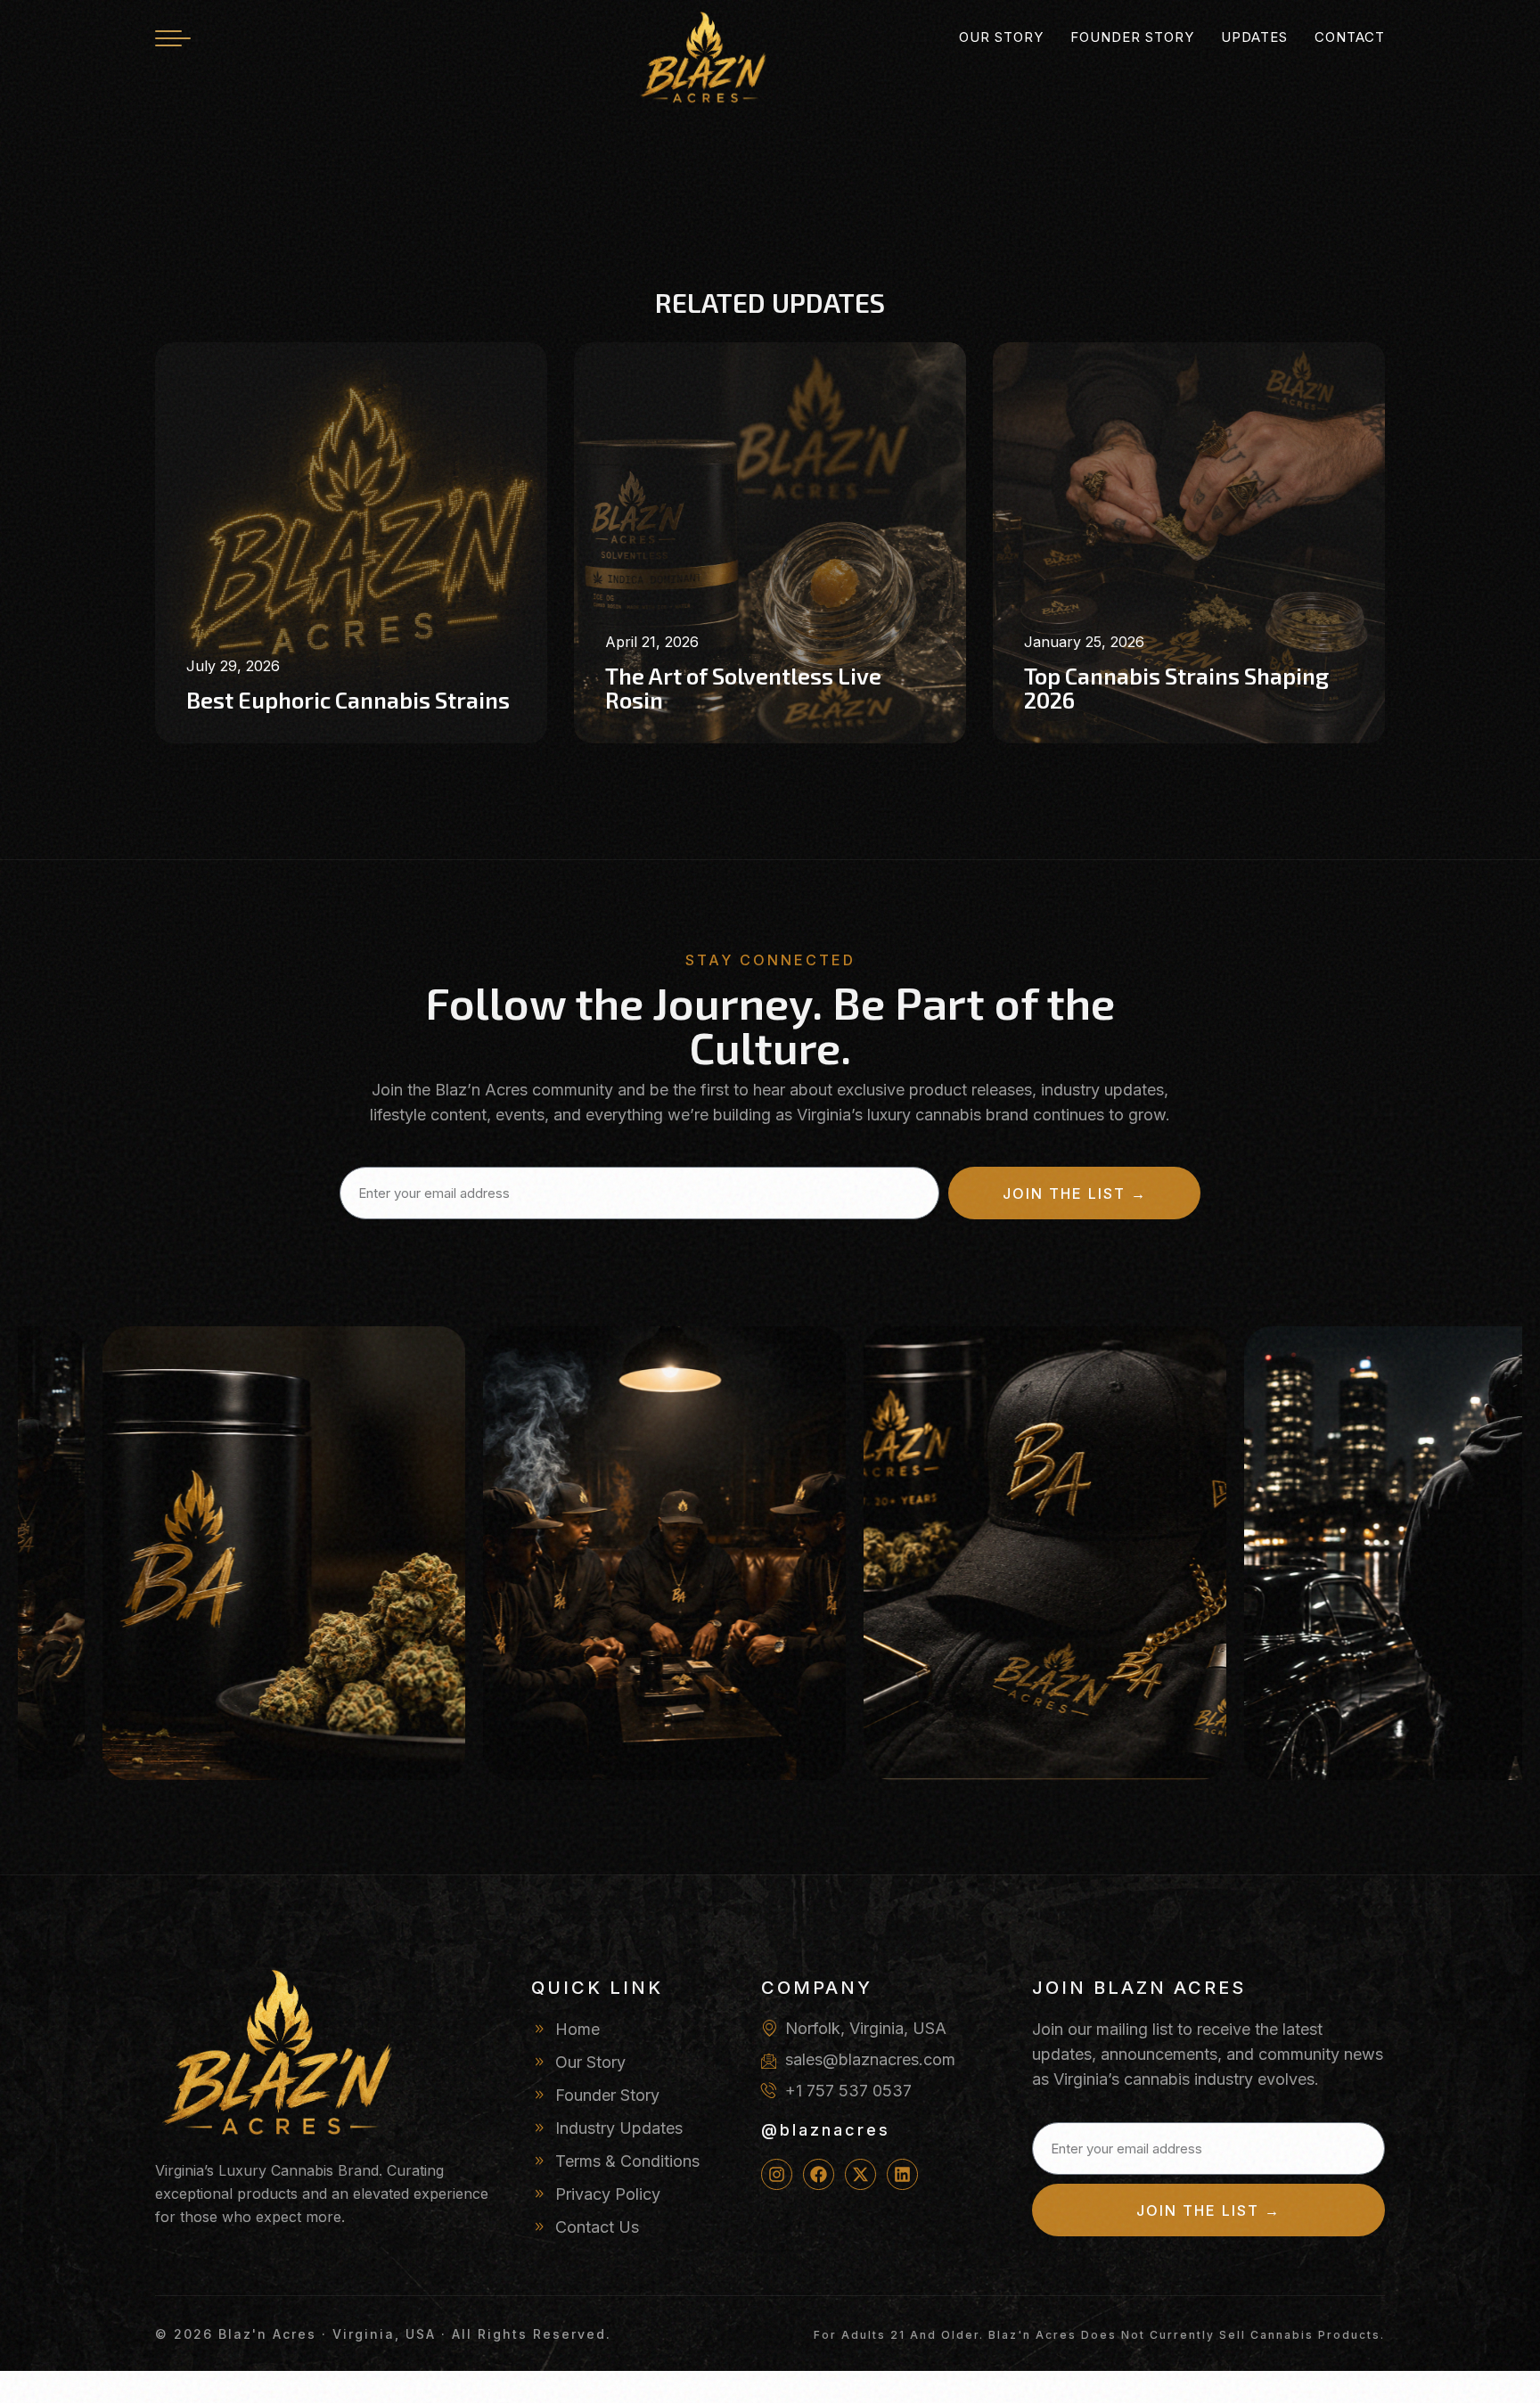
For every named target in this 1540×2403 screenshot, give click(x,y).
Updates (1254, 37)
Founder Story (1132, 37)
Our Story (1001, 37)
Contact (1350, 37)
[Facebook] (819, 2174)
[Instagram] (777, 2174)
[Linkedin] (902, 2174)
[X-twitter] (860, 2174)
